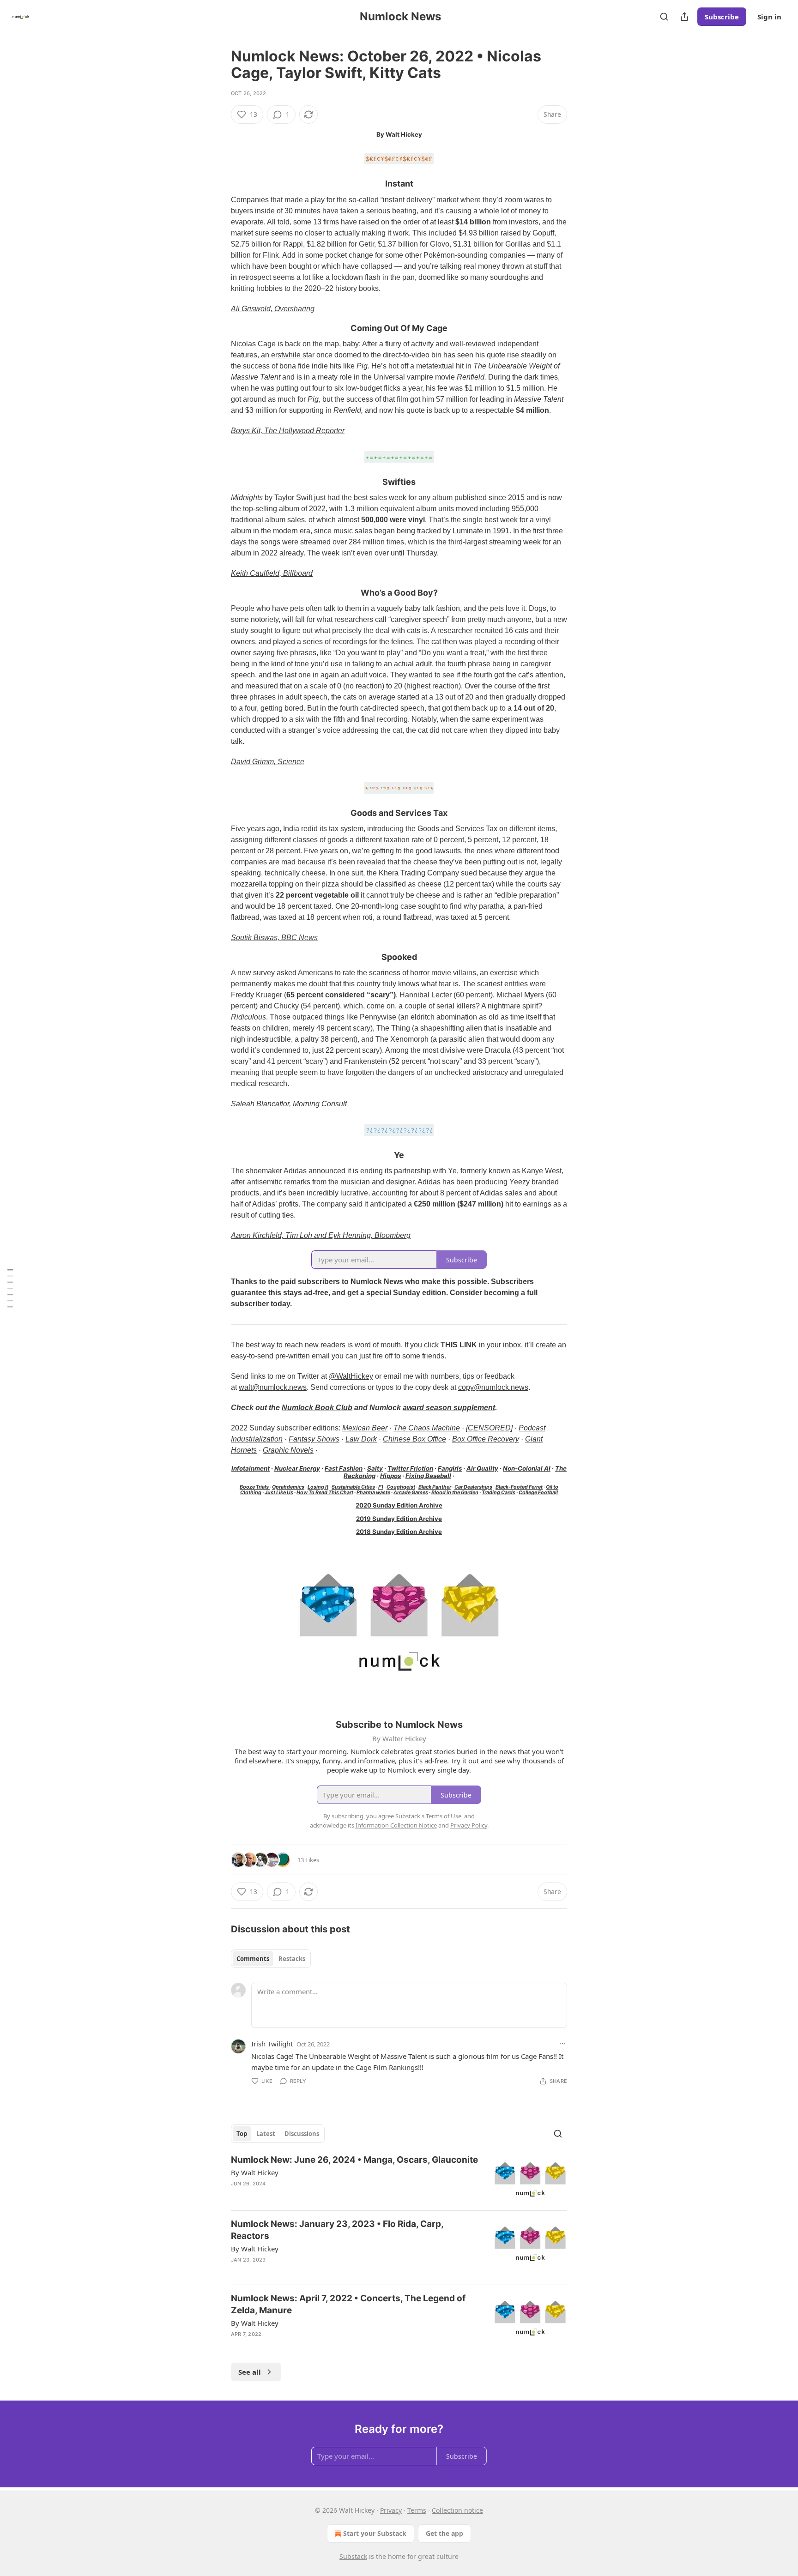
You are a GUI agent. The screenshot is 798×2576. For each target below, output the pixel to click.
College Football (538, 1493)
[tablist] (271, 1959)
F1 (381, 1487)
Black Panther (435, 1487)
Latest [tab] (266, 2134)
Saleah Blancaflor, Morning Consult (289, 1104)
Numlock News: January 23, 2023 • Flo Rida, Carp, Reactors (337, 2230)
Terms (417, 2510)
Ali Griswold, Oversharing (273, 309)
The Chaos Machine (427, 1428)
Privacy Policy (469, 1825)
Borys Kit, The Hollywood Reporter (288, 431)
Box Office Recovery (486, 1439)
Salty (375, 1468)
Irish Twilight (272, 2044)
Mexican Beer (365, 1428)
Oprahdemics (288, 1487)
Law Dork (361, 1439)
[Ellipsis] (562, 2044)
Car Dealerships (473, 1487)
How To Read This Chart (325, 1493)
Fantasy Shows (314, 1439)
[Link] (218, 184)
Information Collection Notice (396, 1825)
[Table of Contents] (10, 1288)
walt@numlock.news (273, 1387)
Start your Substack (375, 2533)
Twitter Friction (410, 1468)
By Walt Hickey (255, 2172)
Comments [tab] (253, 1959)
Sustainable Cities (353, 1487)
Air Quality (482, 1468)
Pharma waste (373, 1493)
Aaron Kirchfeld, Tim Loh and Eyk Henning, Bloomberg (321, 1235)
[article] (399, 2179)
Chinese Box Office (414, 1439)
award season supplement (449, 1408)
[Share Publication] (684, 17)
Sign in (769, 17)
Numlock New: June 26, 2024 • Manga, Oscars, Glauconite (354, 2160)
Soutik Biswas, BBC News (274, 938)
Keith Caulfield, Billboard (272, 573)
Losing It (318, 1487)
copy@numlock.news (493, 1387)
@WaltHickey (351, 1376)
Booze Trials (255, 1487)
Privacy (391, 2510)
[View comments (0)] (322, 2346)
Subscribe (722, 17)
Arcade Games (411, 1493)
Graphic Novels (288, 1450)
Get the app (444, 2533)
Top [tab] (242, 2134)
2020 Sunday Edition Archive (399, 1505)
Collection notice (457, 2510)
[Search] (664, 17)
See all (250, 2372)
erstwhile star (293, 355)
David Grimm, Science (268, 762)
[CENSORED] (489, 1428)
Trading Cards (499, 1493)
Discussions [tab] (302, 2134)
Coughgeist (401, 1487)
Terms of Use (444, 1816)
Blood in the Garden (455, 1493)
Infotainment (251, 1468)
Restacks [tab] (292, 1959)
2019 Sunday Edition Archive (399, 1519)
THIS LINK (459, 1345)
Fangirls (450, 1468)
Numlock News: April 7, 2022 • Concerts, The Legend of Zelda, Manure (348, 2304)
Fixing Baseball (428, 1476)
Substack (353, 2556)
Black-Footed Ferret (519, 1487)
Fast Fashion (344, 1468)
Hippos (390, 1476)
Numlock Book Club (317, 1408)
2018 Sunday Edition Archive (399, 1532)
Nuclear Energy (297, 1468)
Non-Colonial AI (527, 1468)
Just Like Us (279, 1493)
